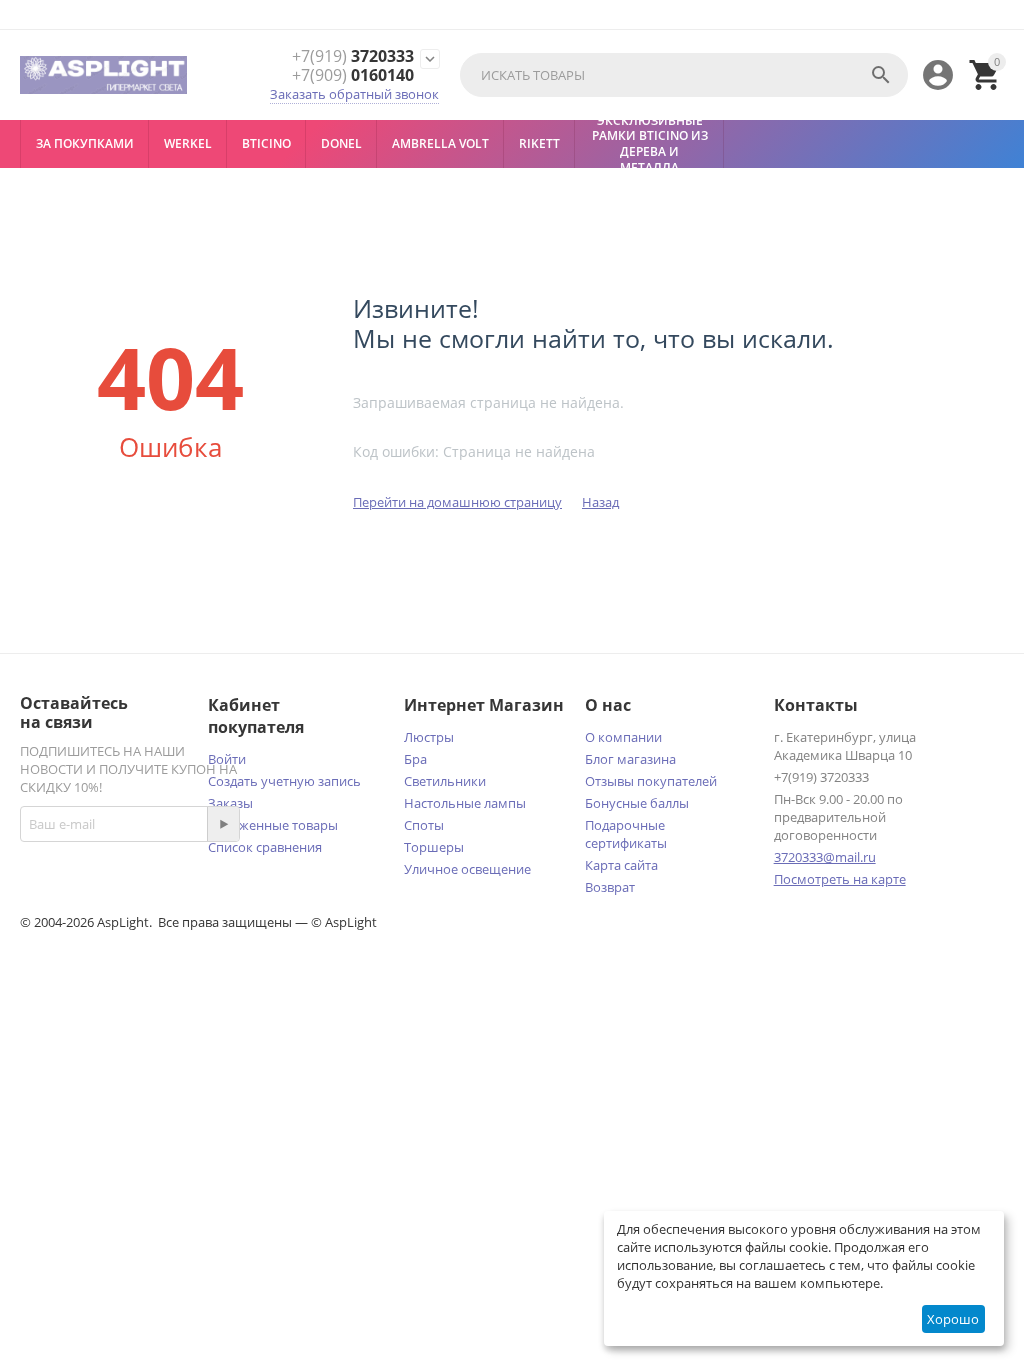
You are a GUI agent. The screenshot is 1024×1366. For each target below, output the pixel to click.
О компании (623, 737)
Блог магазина (630, 759)
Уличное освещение (467, 869)
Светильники (445, 781)
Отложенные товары (273, 825)
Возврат (610, 887)
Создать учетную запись (284, 781)
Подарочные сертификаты (626, 834)
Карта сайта (621, 865)
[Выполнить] (223, 824)
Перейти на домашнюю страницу (457, 502)
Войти (227, 759)
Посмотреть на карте (840, 879)
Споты (424, 825)
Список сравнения (265, 847)
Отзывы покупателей (651, 781)
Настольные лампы (465, 803)
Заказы (230, 803)
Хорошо (953, 1319)
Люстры (429, 737)
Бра (415, 759)
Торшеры (434, 847)
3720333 (353, 56)
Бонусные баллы (637, 803)
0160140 (353, 75)
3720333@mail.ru (825, 857)
